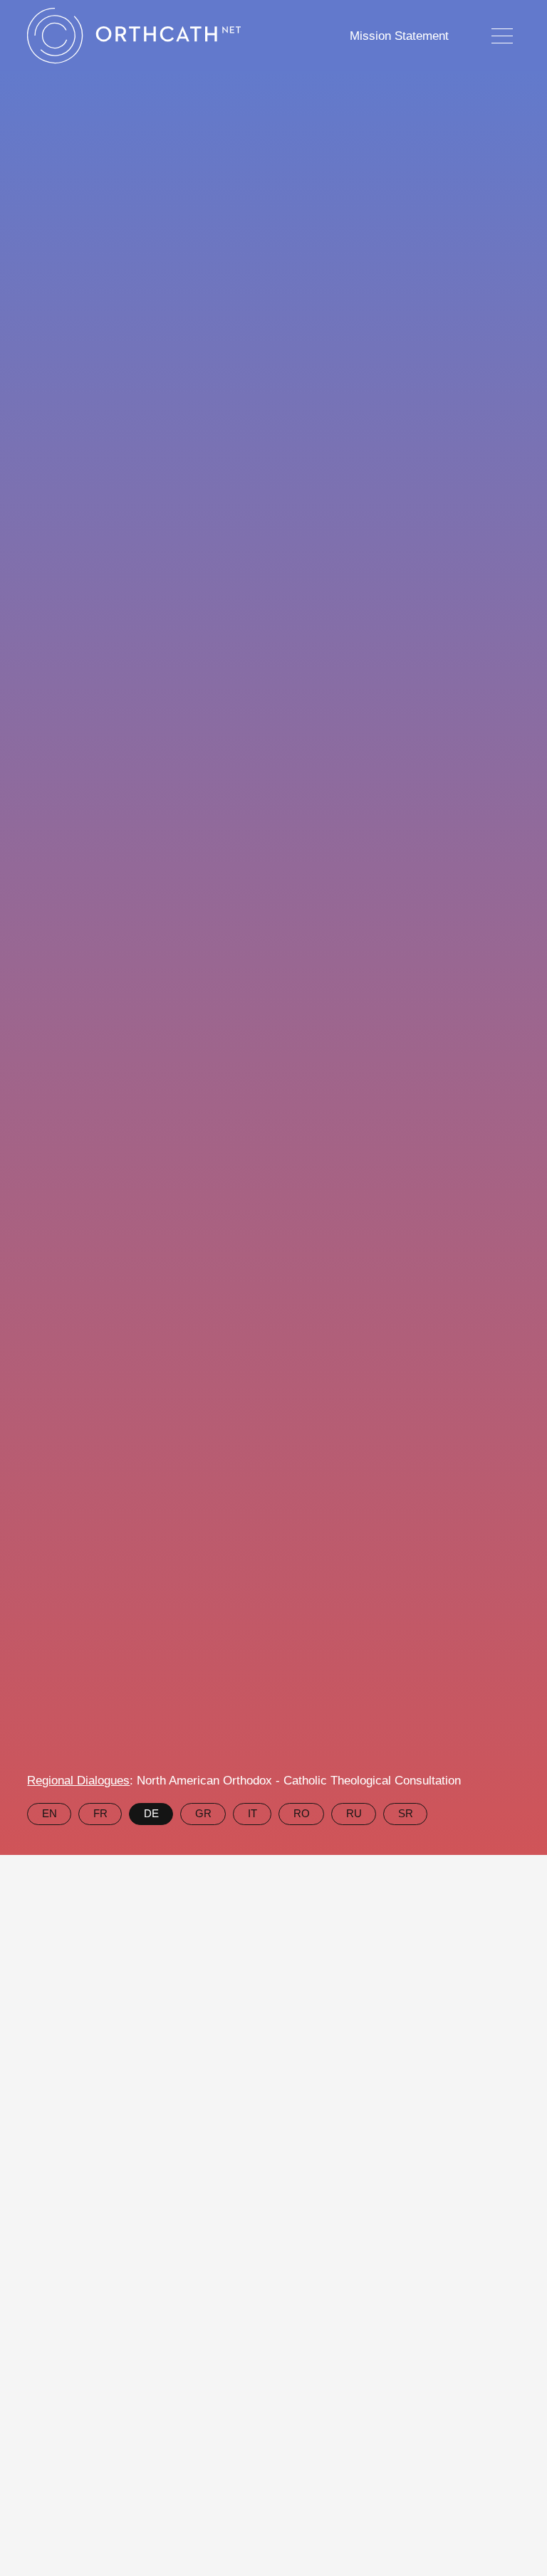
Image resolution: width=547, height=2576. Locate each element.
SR (406, 1813)
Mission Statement (399, 36)
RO (302, 1813)
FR (100, 1813)
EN (50, 1813)
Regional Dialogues (78, 1781)
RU (354, 1813)
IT (252, 1813)
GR (203, 1813)
